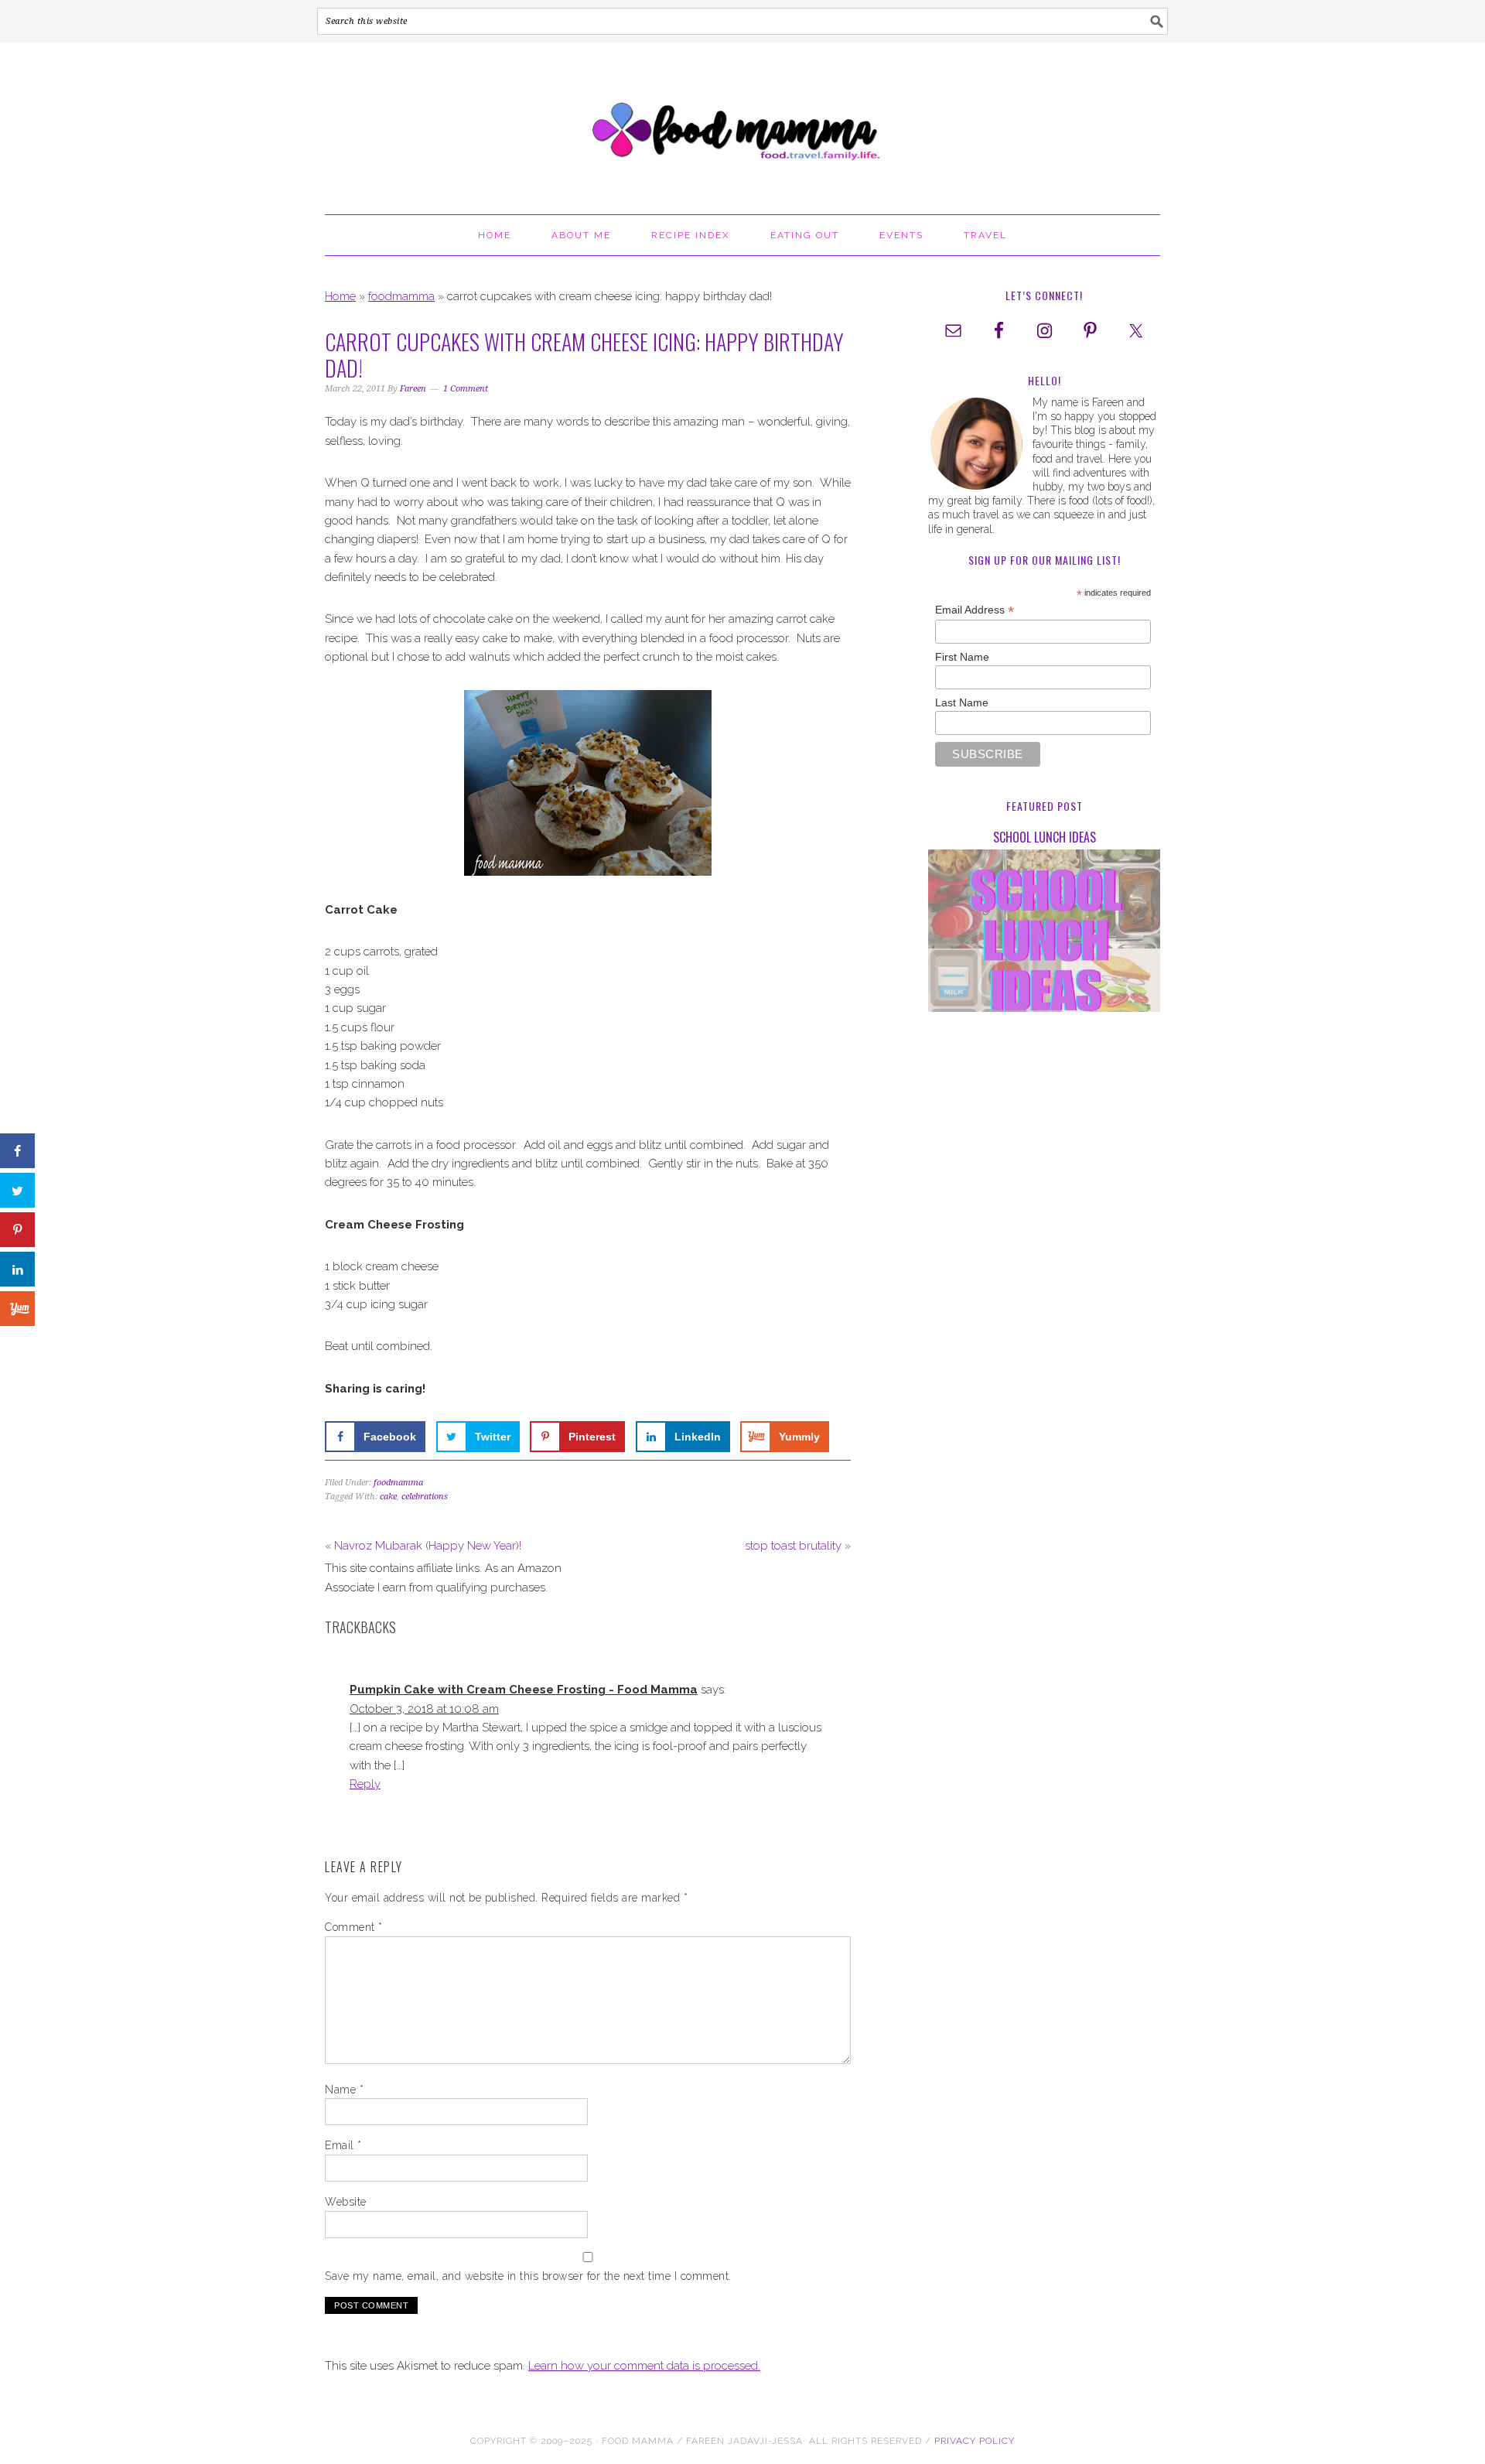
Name (344, 2090)
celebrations (425, 1497)
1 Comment (466, 389)
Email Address (975, 610)
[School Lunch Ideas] (1044, 933)
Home (340, 296)
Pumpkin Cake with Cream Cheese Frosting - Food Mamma (524, 1690)
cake (388, 1497)
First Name (962, 657)
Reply (365, 1784)
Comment (354, 1927)
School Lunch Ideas (1045, 837)
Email (343, 2145)
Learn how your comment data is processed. (644, 2366)
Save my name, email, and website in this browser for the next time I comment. (528, 2276)
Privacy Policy (975, 2441)
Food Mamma (742, 121)
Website (346, 2202)
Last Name (962, 702)
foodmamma (401, 296)
